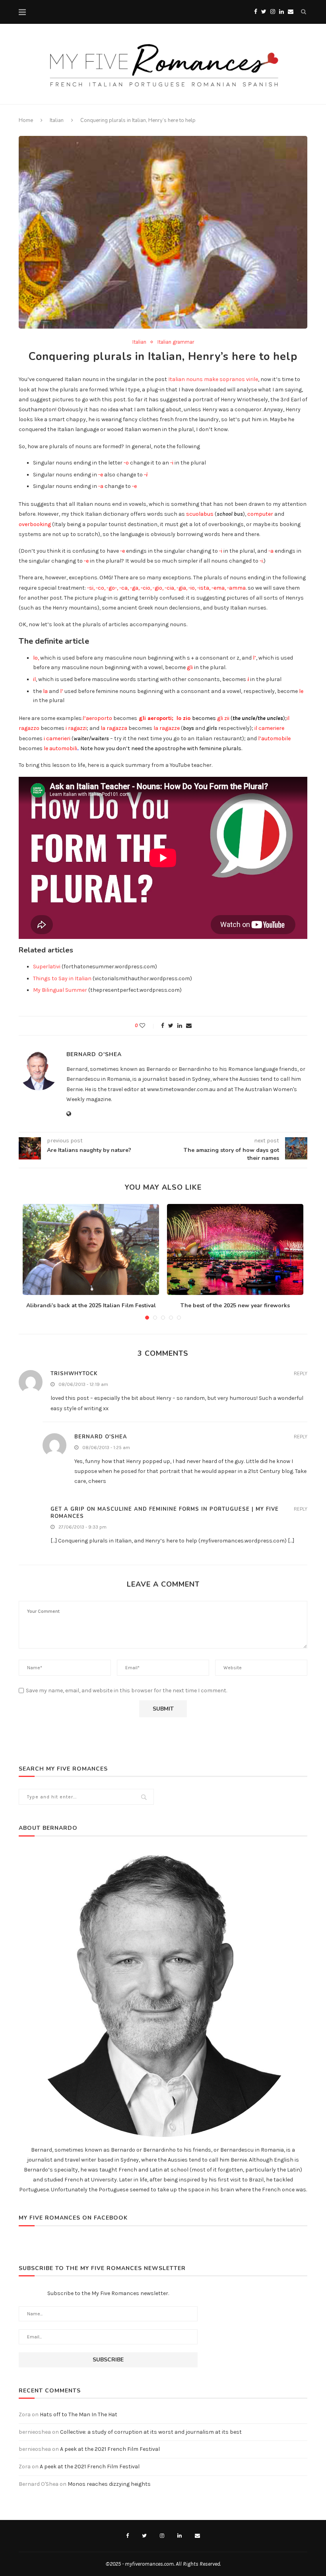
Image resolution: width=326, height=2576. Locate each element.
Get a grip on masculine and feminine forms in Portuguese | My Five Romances (165, 1513)
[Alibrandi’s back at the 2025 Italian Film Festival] (91, 1249)
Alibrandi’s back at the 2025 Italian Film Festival (91, 1305)
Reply (301, 1374)
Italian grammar (176, 342)
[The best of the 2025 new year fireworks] (235, 1249)
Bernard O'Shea (94, 1054)
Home (26, 120)
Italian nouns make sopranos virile (213, 379)
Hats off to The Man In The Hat (79, 2414)
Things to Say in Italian (62, 978)
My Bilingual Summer (60, 990)
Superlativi (47, 967)
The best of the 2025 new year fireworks (235, 1305)
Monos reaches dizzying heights (109, 2484)
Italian (57, 120)
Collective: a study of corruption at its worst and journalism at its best (151, 2432)
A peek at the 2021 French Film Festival (110, 2449)
